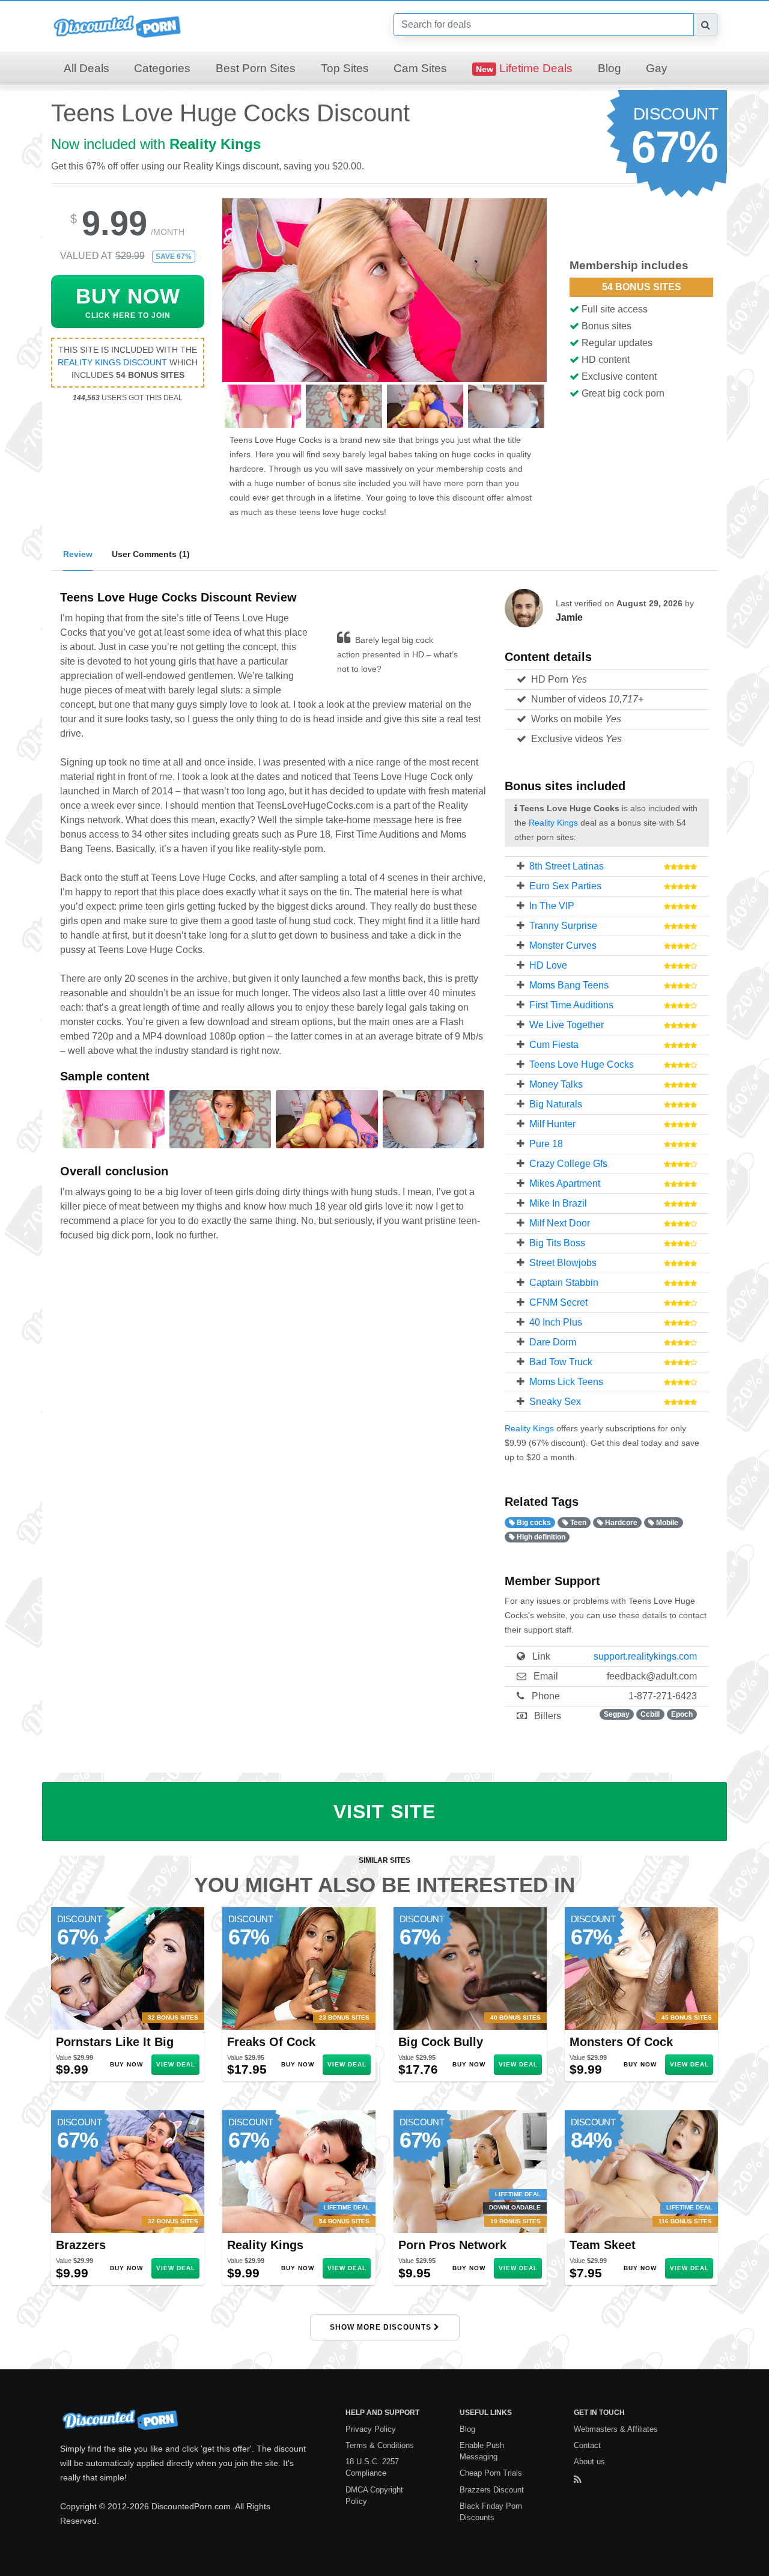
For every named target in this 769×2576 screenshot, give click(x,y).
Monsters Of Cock (621, 2042)
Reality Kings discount (112, 362)
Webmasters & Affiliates (616, 2429)
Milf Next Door (560, 1223)
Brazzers (81, 2245)
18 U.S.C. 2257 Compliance (372, 2467)
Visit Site (384, 1812)
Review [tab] (78, 554)
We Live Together (567, 1025)
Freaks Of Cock (271, 2042)
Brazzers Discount (492, 2490)
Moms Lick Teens (566, 1382)
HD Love (548, 965)
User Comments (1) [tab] (151, 554)
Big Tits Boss (557, 1243)
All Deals (87, 68)
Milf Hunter (552, 1124)
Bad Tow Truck (561, 1362)
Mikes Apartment (565, 1183)
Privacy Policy (371, 2429)
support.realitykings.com (645, 1656)
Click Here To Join (128, 302)
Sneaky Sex (555, 1402)
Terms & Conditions (380, 2445)
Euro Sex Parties (565, 886)
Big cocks (533, 1523)
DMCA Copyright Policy (374, 2495)
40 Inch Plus (556, 1322)
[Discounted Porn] (117, 26)
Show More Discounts (382, 2327)
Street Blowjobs (563, 1263)
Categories (162, 68)
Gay (657, 68)
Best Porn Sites (256, 68)
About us (589, 2462)
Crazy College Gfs (568, 1164)
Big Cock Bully (441, 2042)
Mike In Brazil (558, 1203)
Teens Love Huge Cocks (582, 1064)
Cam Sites (420, 68)
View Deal (176, 2064)
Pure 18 (546, 1144)
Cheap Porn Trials (491, 2473)
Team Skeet (603, 2245)
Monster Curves (563, 945)
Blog (609, 68)
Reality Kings (215, 144)
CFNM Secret (558, 1302)
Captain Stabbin (564, 1283)
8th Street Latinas (567, 866)
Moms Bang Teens (569, 985)
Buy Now (126, 2064)
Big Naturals (556, 1104)
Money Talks (556, 1084)
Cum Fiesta (554, 1045)
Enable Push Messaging (482, 2451)
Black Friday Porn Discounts (491, 2512)
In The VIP (552, 906)
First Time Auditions (571, 1005)
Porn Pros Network (452, 2245)
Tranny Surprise (563, 926)
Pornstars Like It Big (115, 2042)
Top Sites (345, 68)
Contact (587, 2445)
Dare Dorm (553, 1342)
